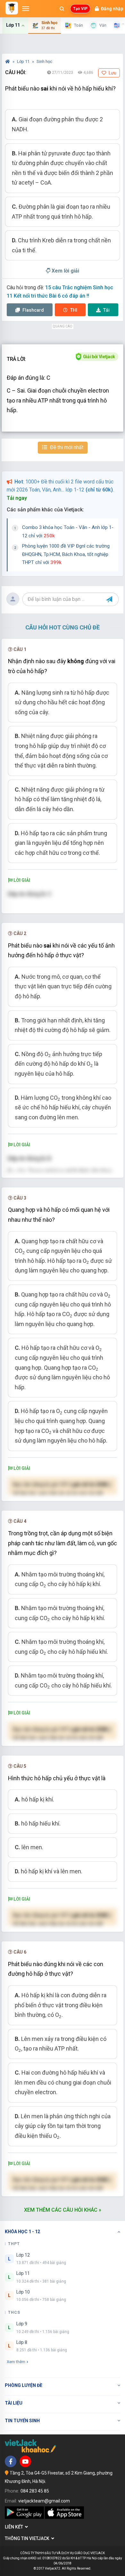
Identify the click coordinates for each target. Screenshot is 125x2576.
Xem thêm (16, 2362)
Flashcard (33, 310)
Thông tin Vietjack (28, 2538)
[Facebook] (11, 2461)
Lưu (112, 73)
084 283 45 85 (35, 2491)
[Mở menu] (26, 9)
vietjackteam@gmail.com (44, 2501)
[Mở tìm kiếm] (62, 9)
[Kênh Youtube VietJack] (25, 2461)
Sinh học (44, 61)
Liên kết (15, 2527)
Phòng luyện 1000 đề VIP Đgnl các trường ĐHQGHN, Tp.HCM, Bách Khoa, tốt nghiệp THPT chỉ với (66, 554)
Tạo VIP (80, 9)
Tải (106, 310)
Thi (74, 310)
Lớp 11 (24, 61)
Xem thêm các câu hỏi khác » (63, 2210)
